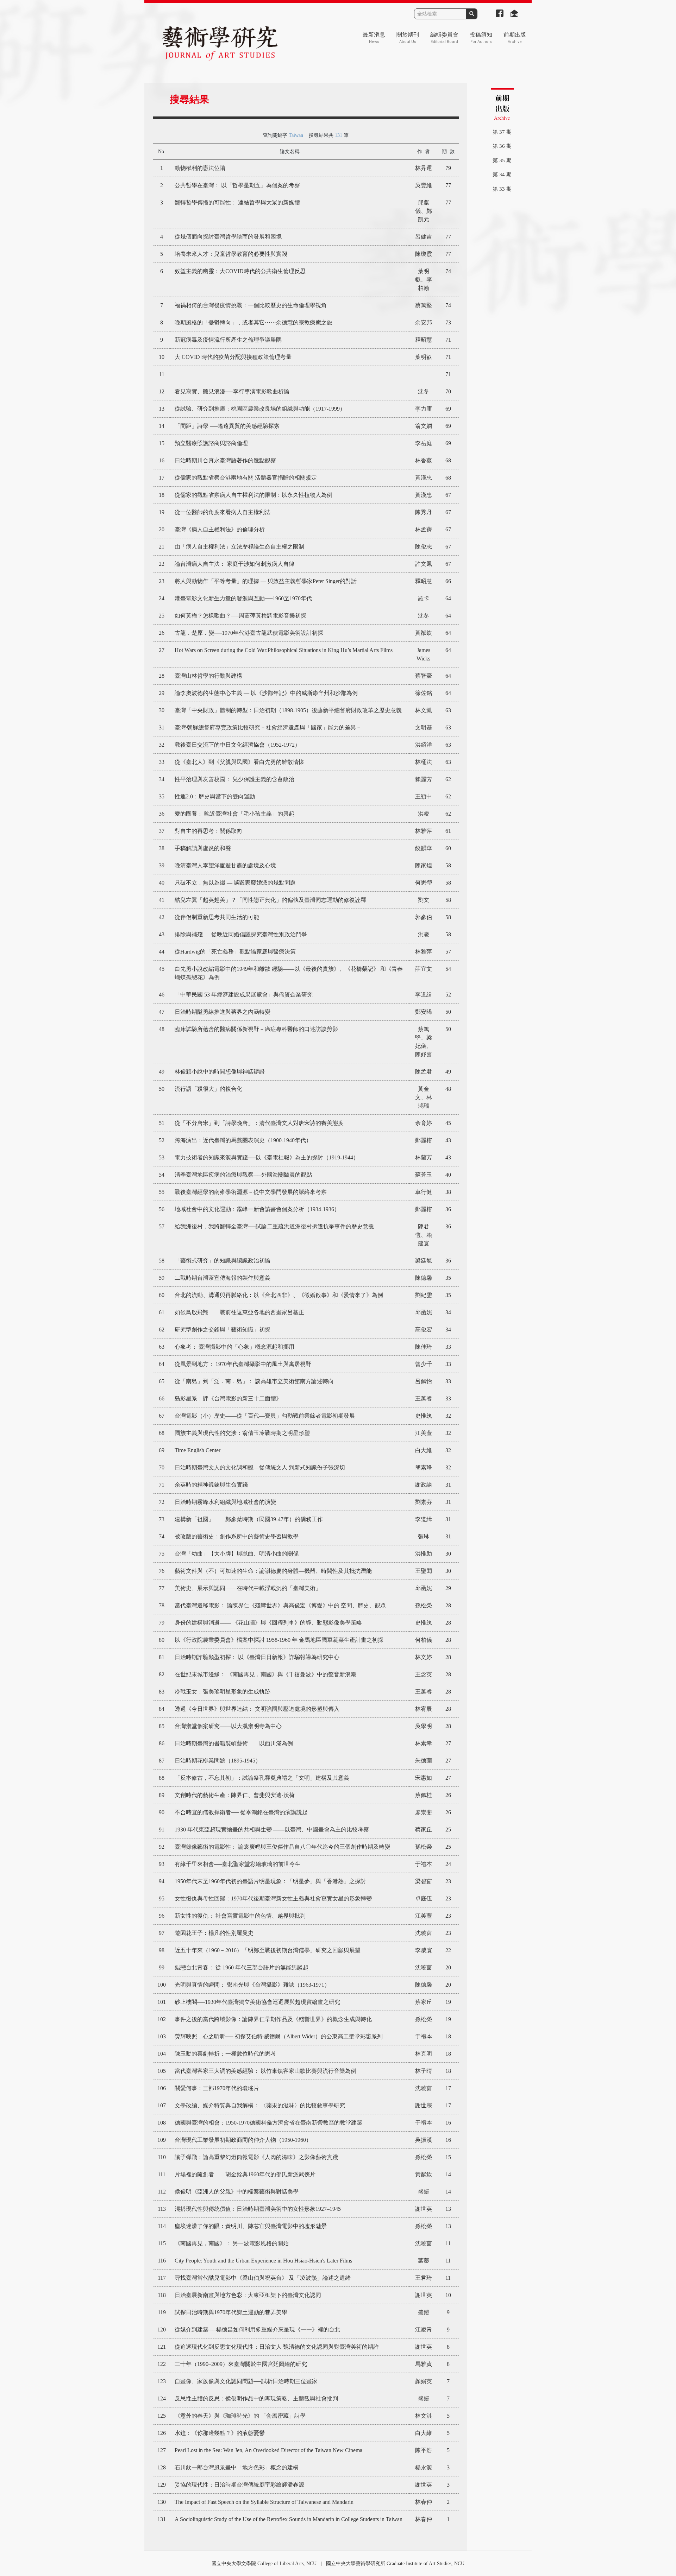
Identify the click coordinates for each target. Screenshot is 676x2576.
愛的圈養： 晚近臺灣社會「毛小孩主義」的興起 (234, 814)
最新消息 (374, 38)
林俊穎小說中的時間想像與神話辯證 (220, 1072)
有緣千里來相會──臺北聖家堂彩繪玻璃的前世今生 (238, 1864)
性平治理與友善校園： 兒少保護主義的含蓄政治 (234, 779)
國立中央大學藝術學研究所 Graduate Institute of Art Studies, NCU (395, 2564)
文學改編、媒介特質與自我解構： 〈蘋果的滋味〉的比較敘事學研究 (260, 2105)
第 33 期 (502, 189)
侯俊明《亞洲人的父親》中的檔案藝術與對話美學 (237, 2192)
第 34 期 (502, 175)
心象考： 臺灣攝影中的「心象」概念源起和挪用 (234, 1347)
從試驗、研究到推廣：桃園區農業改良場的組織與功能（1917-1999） (260, 409)
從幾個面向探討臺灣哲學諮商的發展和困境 (228, 237)
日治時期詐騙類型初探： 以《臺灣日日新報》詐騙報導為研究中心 (257, 1657)
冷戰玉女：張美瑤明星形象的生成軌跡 (223, 1692)
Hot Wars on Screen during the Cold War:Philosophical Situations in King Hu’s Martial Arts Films (284, 650)
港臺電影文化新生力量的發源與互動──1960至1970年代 (243, 598)
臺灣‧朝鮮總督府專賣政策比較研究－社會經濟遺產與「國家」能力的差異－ (268, 727)
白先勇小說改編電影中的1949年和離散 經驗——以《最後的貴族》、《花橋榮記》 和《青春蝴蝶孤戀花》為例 (289, 973)
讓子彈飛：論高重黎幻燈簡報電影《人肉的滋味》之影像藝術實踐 (256, 2157)
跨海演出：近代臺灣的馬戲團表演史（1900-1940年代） (243, 1140)
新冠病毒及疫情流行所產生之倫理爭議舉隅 (228, 340)
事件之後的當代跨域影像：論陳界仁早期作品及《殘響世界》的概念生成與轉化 (273, 2019)
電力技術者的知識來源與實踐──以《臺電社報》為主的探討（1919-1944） (267, 1157)
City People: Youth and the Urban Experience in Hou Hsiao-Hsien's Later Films (263, 2261)
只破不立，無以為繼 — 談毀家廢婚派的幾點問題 (235, 883)
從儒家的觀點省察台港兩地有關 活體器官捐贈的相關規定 (246, 478)
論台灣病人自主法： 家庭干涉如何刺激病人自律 (234, 564)
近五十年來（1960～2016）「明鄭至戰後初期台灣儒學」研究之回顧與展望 (268, 1950)
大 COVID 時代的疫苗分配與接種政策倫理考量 (233, 357)
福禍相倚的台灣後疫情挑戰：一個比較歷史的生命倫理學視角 (251, 305)
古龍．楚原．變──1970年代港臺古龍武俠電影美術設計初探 (249, 633)
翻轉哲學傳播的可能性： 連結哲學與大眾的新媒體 (237, 202)
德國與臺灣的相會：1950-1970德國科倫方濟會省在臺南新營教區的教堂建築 (268, 2123)
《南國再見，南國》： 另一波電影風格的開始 (232, 2243)
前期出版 (515, 38)
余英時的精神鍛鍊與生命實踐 (211, 1485)
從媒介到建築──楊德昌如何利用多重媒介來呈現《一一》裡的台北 (257, 2330)
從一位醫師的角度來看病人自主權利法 (223, 512)
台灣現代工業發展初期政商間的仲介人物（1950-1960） (243, 2140)
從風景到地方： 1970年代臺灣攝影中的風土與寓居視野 (243, 1364)
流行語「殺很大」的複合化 (208, 1089)
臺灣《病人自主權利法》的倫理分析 (220, 529)
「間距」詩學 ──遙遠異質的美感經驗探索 (227, 426)
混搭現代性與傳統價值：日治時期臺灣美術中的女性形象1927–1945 (258, 2209)
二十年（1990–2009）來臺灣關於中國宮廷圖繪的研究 (241, 2364)
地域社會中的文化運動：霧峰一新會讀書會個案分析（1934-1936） (257, 1209)
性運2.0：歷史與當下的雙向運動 (215, 796)
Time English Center (198, 1450)
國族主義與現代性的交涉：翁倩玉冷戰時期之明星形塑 (242, 1433)
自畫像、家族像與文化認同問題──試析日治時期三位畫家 (246, 2381)
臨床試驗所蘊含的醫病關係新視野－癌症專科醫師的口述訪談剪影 (256, 1029)
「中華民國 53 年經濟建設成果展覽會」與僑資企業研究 (244, 995)
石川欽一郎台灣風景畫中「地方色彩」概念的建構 (237, 2467)
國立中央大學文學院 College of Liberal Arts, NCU (264, 2564)
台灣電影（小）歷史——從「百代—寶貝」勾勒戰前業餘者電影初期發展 (265, 1416)
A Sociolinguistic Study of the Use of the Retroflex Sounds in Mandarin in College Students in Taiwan (289, 2519)
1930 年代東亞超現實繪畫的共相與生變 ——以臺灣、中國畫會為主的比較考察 (272, 1830)
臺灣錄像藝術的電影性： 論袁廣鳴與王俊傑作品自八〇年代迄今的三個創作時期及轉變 (282, 1847)
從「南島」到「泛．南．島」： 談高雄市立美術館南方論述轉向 (254, 1381)
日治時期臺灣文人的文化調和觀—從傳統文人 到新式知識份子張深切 (260, 1467)
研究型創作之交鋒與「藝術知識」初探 (223, 1330)
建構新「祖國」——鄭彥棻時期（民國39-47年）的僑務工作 (249, 1519)
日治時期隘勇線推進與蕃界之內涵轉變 (223, 1012)
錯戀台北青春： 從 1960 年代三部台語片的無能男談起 (242, 1967)
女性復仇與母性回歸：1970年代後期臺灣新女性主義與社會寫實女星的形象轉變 (273, 1898)
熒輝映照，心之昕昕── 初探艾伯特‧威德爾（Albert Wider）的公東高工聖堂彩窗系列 (279, 2036)
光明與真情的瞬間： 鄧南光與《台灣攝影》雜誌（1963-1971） (252, 1985)
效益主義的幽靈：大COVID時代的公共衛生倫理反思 (240, 271)
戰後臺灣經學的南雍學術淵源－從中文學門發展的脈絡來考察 (251, 1192)
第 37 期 (502, 132)
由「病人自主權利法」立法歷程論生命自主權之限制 (239, 547)
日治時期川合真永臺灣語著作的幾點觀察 (225, 460)
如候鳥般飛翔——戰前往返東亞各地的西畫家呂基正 (239, 1312)
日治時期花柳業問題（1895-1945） (218, 1761)
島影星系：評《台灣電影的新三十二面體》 (228, 1398)
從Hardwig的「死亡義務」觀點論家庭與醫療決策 (235, 952)
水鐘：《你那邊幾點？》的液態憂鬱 (220, 2433)
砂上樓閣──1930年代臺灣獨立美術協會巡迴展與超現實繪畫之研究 (257, 2002)
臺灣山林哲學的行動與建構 (208, 676)
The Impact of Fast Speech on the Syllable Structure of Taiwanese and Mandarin (264, 2502)
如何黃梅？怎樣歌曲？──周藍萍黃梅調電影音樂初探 (240, 616)
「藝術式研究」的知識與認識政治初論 (223, 1261)
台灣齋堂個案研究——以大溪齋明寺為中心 (228, 1726)
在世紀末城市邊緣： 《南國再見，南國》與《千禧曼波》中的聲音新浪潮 (265, 1674)
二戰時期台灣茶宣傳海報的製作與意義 (223, 1278)
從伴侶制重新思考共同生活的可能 (217, 917)
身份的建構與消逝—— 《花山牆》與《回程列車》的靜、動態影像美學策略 (268, 1623)
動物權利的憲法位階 (200, 168)
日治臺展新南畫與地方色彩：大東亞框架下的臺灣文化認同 (248, 2295)
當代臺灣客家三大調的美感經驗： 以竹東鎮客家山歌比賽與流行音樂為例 (265, 2071)
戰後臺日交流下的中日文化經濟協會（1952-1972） (237, 745)
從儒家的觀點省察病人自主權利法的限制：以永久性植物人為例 (254, 495)
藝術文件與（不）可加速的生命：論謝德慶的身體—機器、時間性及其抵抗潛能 (273, 1571)
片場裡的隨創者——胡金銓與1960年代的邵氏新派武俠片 (245, 2174)
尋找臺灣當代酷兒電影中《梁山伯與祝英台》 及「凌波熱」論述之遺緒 (263, 2278)
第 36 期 (502, 146)
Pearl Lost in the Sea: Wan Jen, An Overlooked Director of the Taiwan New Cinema (268, 2450)
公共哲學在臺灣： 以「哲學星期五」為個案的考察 (237, 185)
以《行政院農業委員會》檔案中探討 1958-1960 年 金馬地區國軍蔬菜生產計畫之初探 (279, 1640)
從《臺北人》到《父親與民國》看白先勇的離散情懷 (239, 762)
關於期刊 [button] (408, 38)
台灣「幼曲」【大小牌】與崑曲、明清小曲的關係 (237, 1554)
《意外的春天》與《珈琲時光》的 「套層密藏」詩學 (240, 2416)
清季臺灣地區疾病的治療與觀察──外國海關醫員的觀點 (243, 1175)
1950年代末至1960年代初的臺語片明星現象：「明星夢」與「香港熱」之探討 (270, 1881)
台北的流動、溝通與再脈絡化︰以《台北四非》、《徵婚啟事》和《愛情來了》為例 (279, 1295)
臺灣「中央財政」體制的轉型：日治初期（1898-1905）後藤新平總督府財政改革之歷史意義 (288, 710)
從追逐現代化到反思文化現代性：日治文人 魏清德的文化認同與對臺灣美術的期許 (277, 2347)
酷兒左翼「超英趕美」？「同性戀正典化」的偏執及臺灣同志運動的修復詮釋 (270, 900)
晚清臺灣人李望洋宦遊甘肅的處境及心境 (225, 865)
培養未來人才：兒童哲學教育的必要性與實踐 (231, 254)
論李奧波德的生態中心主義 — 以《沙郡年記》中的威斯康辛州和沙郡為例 (266, 693)
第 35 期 (502, 160)
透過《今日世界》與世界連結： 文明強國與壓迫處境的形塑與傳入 (257, 1709)
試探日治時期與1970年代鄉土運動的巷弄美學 (231, 2312)
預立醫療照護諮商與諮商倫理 (211, 443)
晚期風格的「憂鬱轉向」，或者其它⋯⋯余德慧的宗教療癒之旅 (254, 322)
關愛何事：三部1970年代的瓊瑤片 (217, 2088)
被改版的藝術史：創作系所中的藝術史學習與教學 (237, 1536)
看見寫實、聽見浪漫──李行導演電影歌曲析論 (232, 391)
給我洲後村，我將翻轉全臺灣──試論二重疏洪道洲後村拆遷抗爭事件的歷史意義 (274, 1226)
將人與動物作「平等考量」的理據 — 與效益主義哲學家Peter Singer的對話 (266, 581)
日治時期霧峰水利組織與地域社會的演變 (225, 1502)
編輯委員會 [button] (444, 38)
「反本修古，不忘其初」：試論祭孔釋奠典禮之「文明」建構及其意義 (262, 1778)
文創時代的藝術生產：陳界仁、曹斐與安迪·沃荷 (235, 1795)
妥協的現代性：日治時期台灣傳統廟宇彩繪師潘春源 (239, 2485)
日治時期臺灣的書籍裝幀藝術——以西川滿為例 (234, 1743)
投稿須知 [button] (481, 38)
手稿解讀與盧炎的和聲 (203, 848)
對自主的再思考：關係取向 (208, 831)
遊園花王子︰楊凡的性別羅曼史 (214, 1933)
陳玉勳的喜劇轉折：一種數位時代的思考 (225, 2054)
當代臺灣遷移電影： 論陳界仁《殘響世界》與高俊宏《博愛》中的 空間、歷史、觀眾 (280, 1605)
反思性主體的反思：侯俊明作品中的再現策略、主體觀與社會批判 (256, 2398)
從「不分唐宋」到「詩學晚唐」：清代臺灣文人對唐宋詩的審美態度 (259, 1123)
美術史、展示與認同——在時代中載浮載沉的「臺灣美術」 (248, 1588)
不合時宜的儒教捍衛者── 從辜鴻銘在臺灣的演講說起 (241, 1812)
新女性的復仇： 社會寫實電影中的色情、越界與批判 (240, 1916)
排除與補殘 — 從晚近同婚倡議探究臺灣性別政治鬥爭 (241, 934)
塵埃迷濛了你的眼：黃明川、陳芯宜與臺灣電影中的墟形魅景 (251, 2226)
